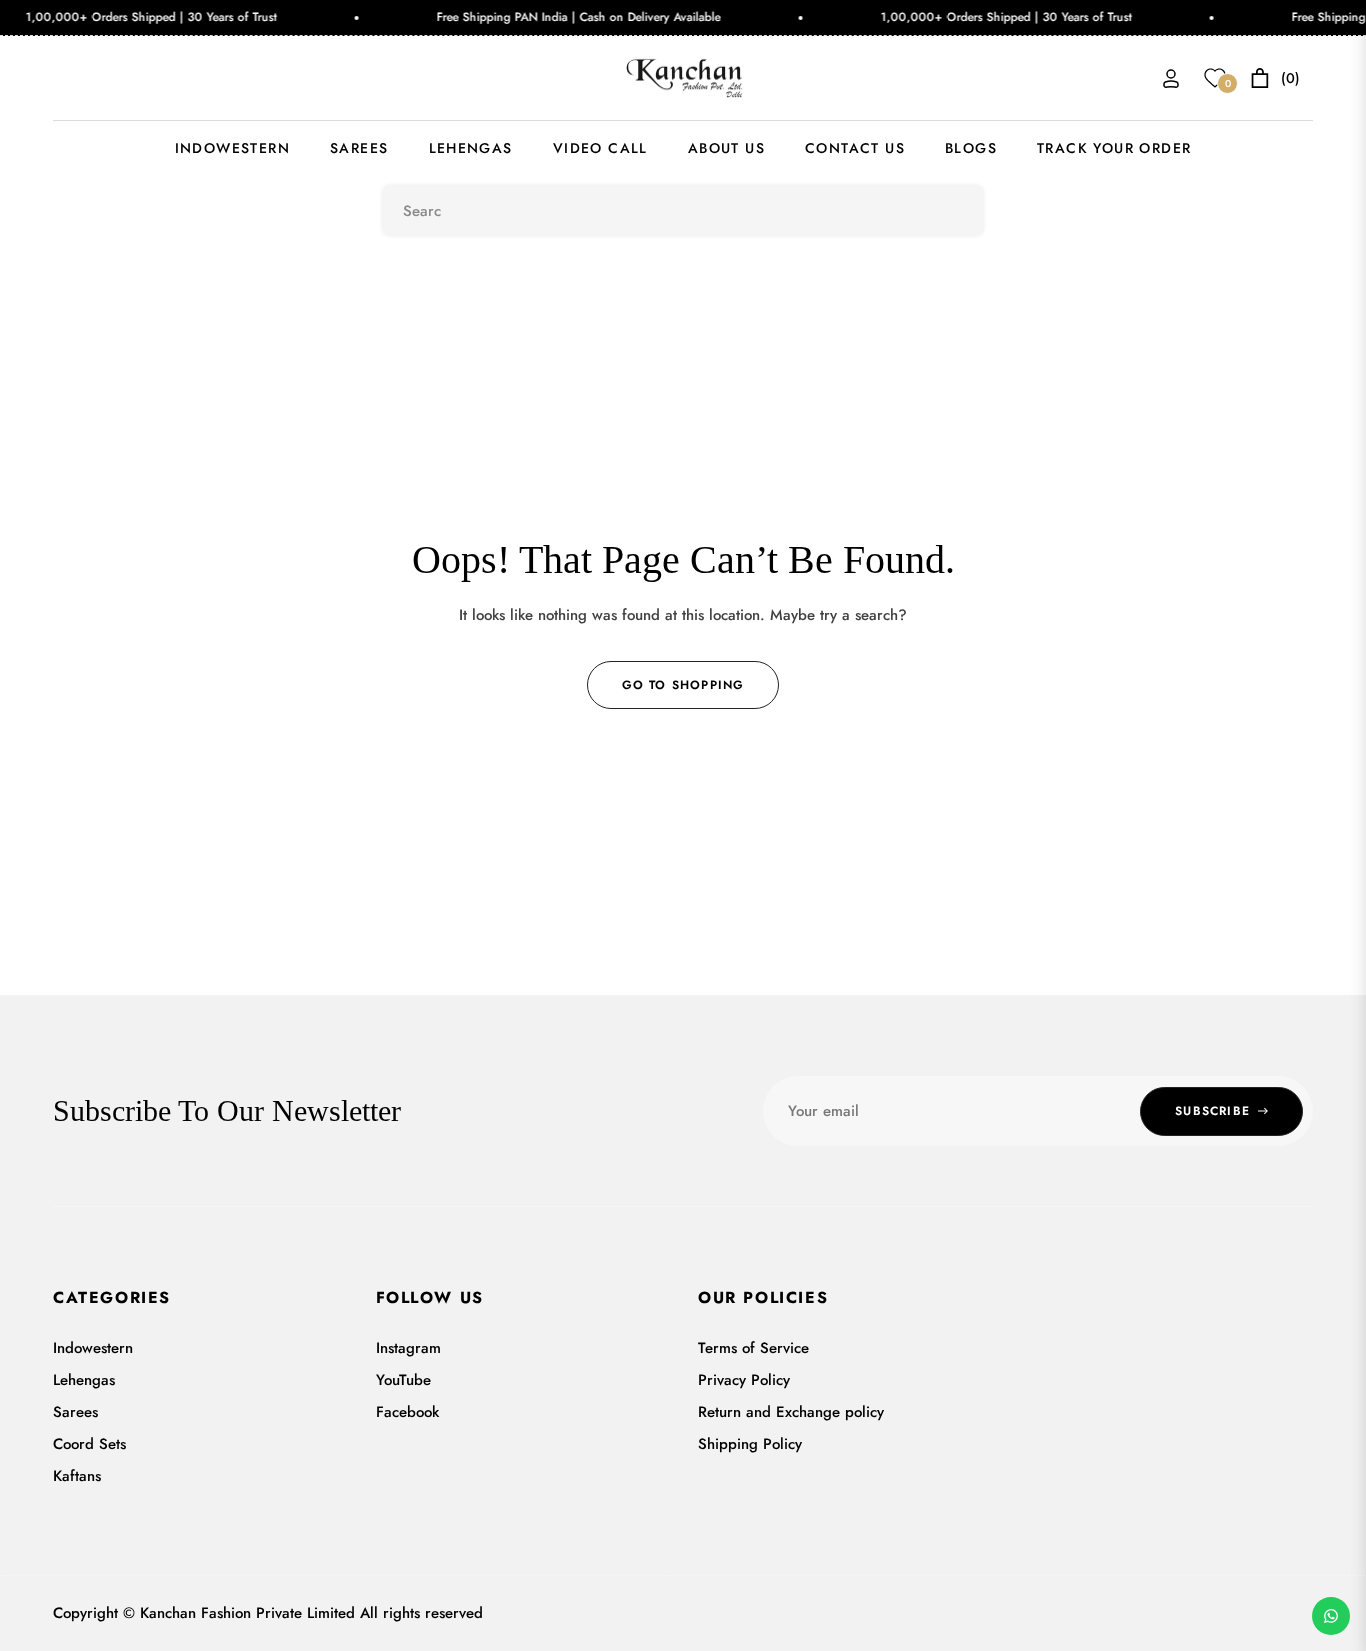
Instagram (408, 1348)
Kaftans (77, 1476)
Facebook (407, 1412)
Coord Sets (89, 1444)
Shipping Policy (750, 1444)
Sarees (75, 1412)
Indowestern (93, 1348)
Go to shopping (683, 685)
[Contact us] (1331, 1616)
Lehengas (84, 1380)
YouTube (403, 1380)
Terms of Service (753, 1348)
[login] (1171, 78)
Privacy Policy (744, 1380)
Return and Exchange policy (791, 1412)
